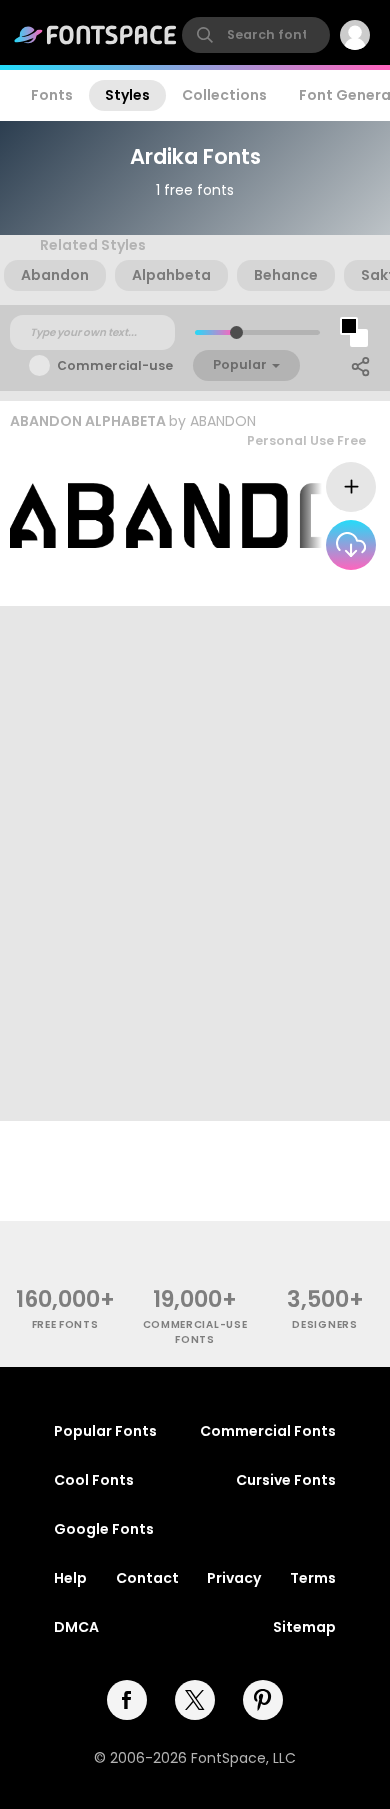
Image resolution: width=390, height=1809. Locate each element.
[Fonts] (96, 35)
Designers (324, 1324)
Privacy (234, 1578)
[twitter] (195, 1700)
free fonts (65, 1324)
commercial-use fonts (195, 1332)
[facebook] (127, 1700)
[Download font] (351, 545)
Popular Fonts (105, 1431)
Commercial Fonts (268, 1431)
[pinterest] (263, 1700)
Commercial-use (115, 365)
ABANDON (223, 421)
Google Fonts (104, 1529)
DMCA (76, 1627)
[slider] (236, 332)
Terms (313, 1578)
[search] (256, 35)
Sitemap (304, 1627)
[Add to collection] (351, 487)
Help (70, 1578)
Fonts (52, 95)
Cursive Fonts (286, 1480)
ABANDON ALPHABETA (88, 421)
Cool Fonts (94, 1480)
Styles (127, 95)
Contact (147, 1578)
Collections (224, 95)
